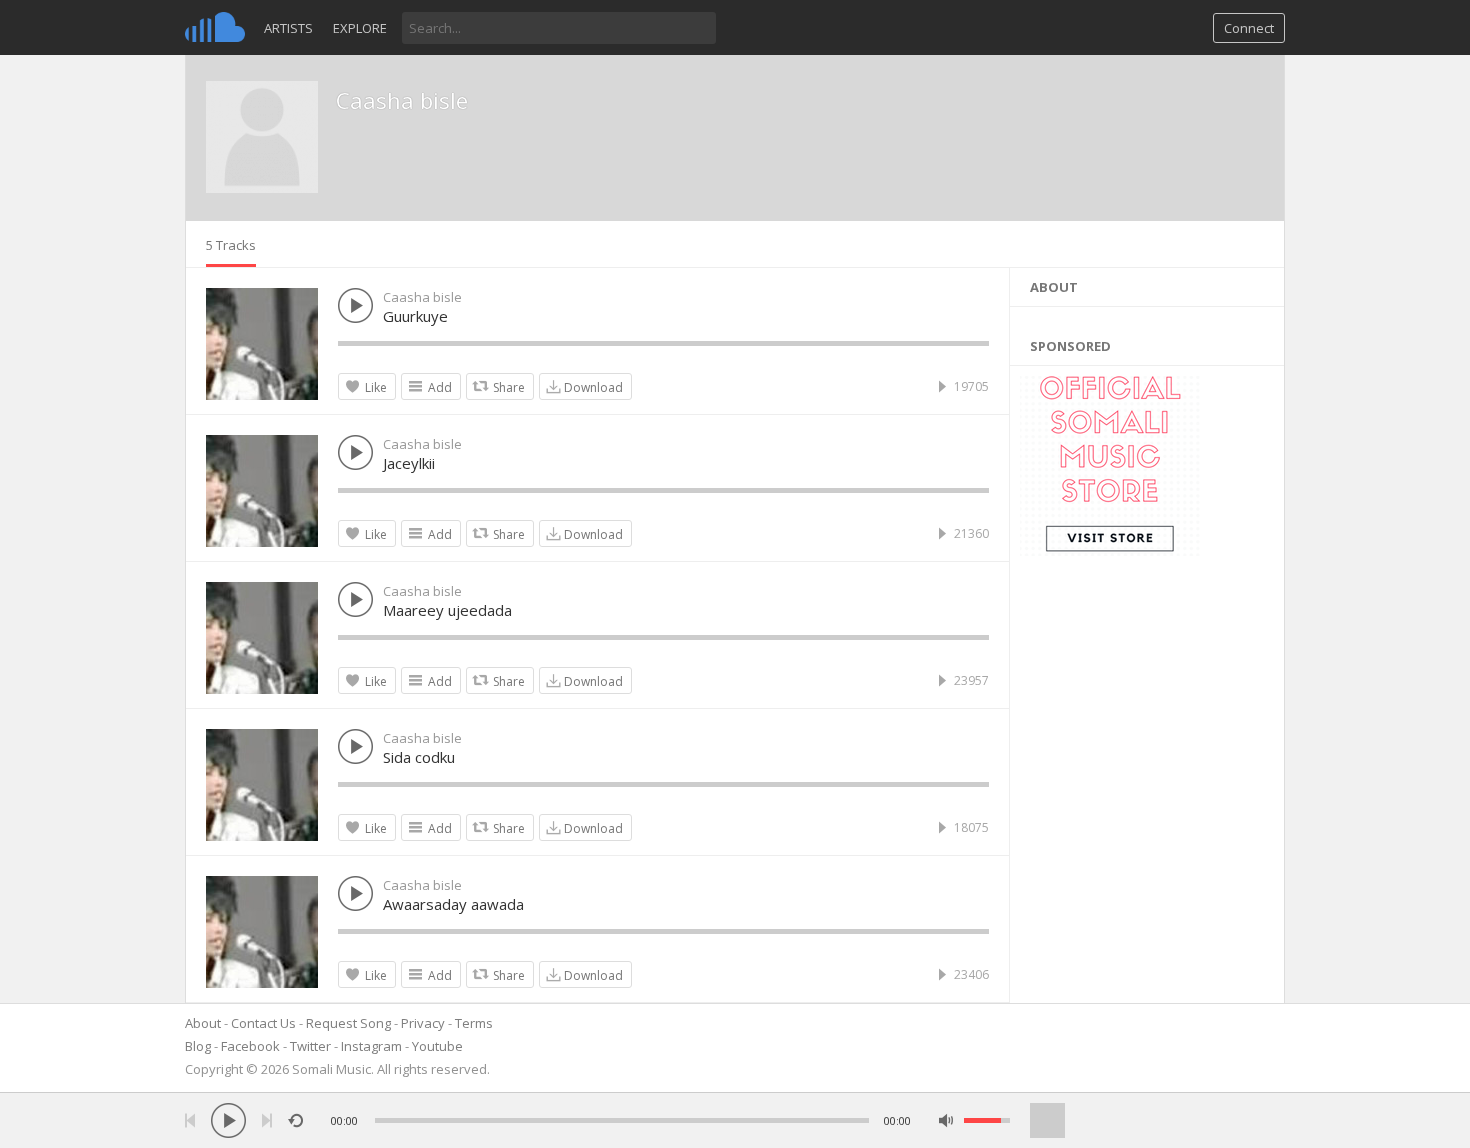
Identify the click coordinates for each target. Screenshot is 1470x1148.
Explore (360, 28)
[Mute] (946, 1120)
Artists (288, 28)
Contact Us (263, 1023)
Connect (1249, 28)
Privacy (423, 1023)
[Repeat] (295, 1120)
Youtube (437, 1046)
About (203, 1023)
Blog (198, 1046)
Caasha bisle (402, 100)
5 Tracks (231, 245)
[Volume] (987, 1120)
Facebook (250, 1046)
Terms (474, 1023)
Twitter (310, 1046)
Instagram (371, 1046)
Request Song (348, 1023)
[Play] (228, 1120)
